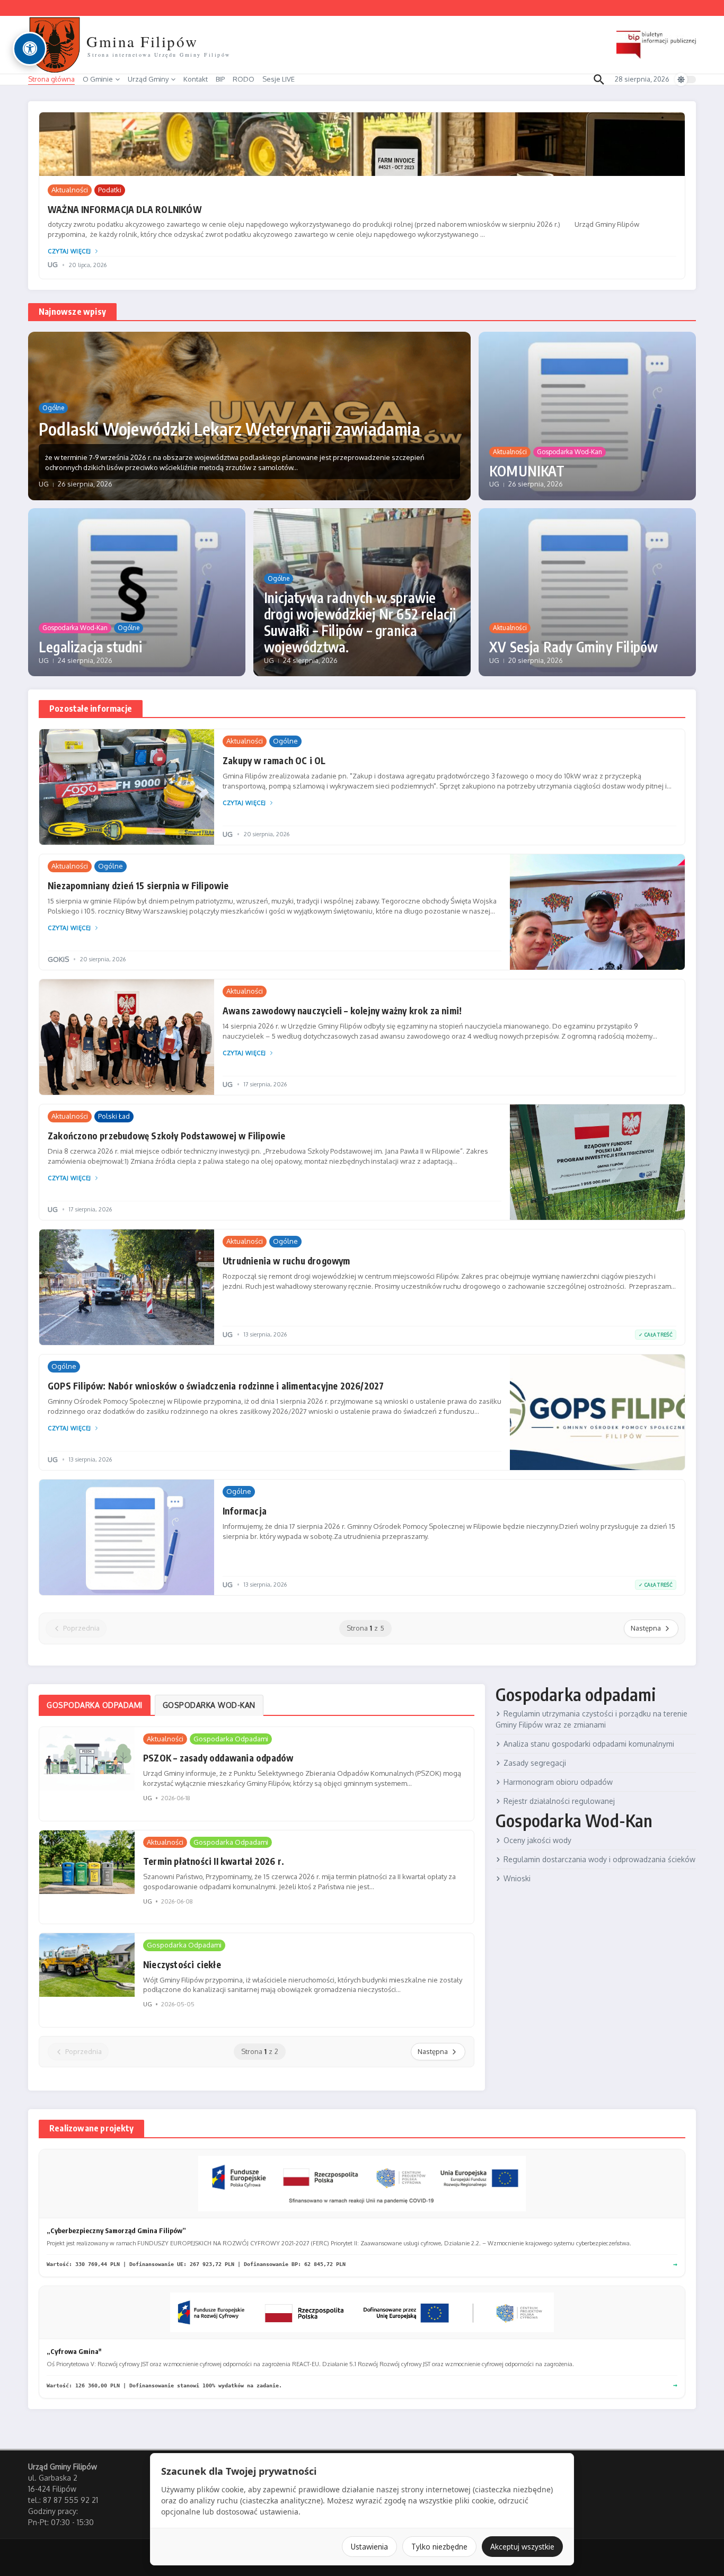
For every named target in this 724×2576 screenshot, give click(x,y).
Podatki (110, 190)
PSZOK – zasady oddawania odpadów (218, 1758)
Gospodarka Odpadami (231, 1739)
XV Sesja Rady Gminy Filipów (573, 647)
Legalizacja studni (91, 647)
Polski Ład (114, 1116)
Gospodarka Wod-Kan (570, 452)
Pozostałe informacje (91, 709)
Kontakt (196, 79)
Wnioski (517, 1878)
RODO (244, 79)
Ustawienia (369, 2547)
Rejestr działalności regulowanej (559, 1801)
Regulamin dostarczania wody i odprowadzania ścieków (599, 1859)
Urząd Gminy (148, 79)
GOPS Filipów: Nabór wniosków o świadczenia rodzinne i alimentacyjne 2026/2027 (216, 1386)
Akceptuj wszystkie (522, 2547)
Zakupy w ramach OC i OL (274, 760)
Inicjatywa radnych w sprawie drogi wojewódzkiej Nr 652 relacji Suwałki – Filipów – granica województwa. (360, 622)
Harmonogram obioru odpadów (558, 1782)
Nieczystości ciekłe (182, 1964)
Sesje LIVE (279, 79)
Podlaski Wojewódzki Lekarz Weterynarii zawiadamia (229, 429)
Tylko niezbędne (439, 2547)
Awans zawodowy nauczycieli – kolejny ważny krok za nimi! (342, 1011)
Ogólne (53, 408)
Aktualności (70, 190)
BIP (220, 79)
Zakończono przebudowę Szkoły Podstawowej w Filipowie (166, 1136)
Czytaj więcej (69, 251)
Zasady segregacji (535, 1763)
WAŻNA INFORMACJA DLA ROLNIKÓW (125, 209)
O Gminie (98, 79)
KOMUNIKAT (527, 471)
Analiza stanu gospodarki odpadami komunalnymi (589, 1744)
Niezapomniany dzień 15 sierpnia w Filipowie (138, 886)
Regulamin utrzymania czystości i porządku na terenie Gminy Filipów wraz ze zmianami (591, 1719)
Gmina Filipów (142, 41)
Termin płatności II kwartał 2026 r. (214, 1861)
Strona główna (51, 79)
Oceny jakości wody (537, 1840)
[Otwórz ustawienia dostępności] (30, 49)
